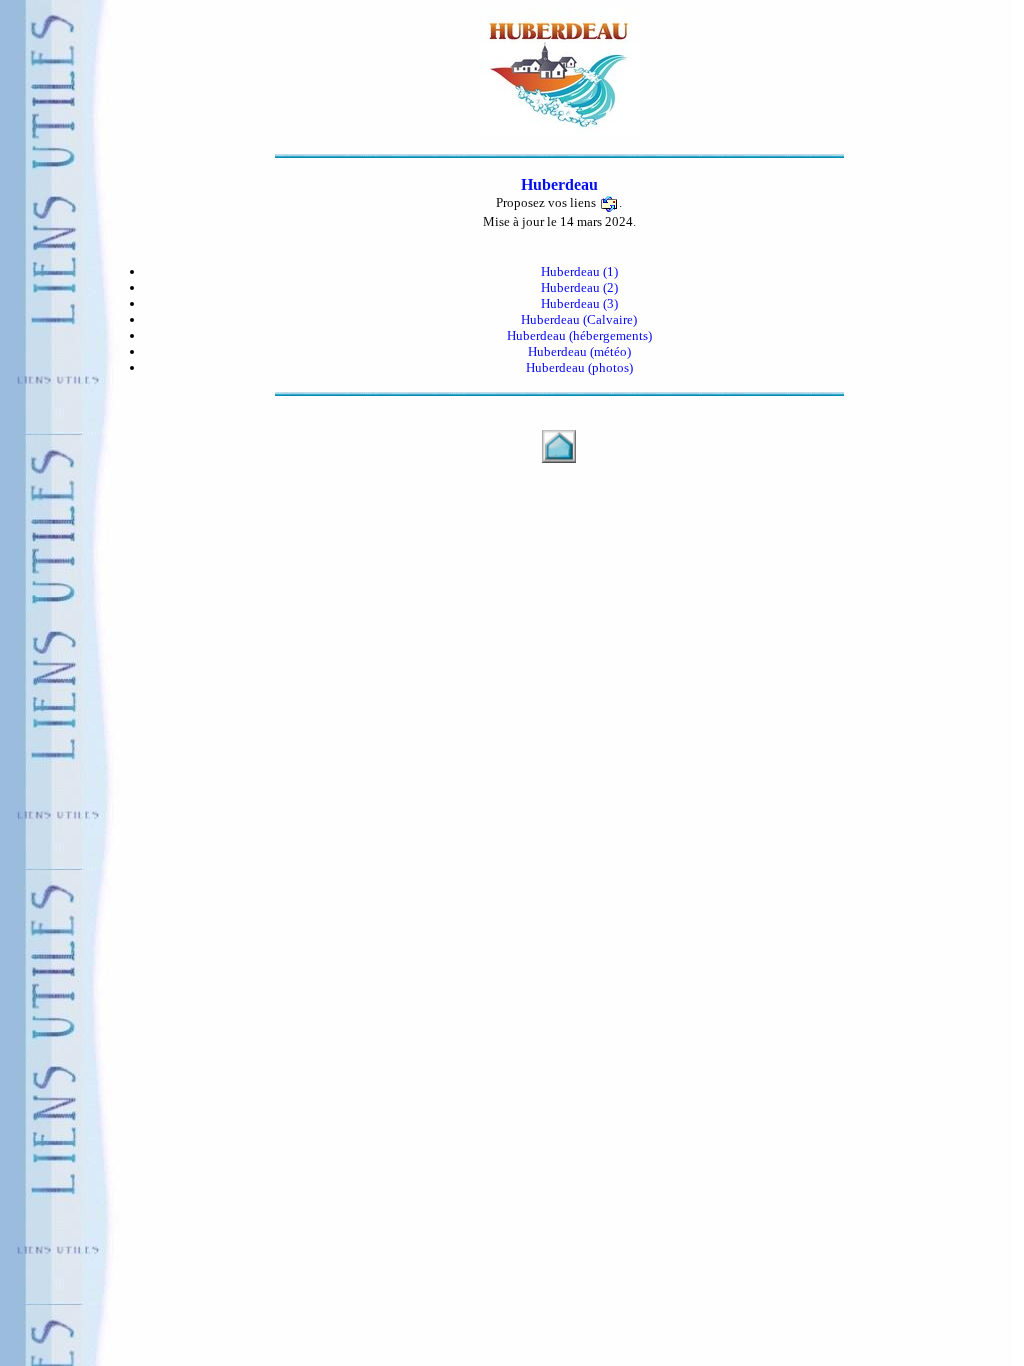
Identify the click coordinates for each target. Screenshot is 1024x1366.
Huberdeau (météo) (579, 351)
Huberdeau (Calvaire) (579, 319)
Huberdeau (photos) (579, 367)
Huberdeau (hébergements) (579, 335)
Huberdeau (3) (579, 303)
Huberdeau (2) (579, 287)
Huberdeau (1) (579, 271)
